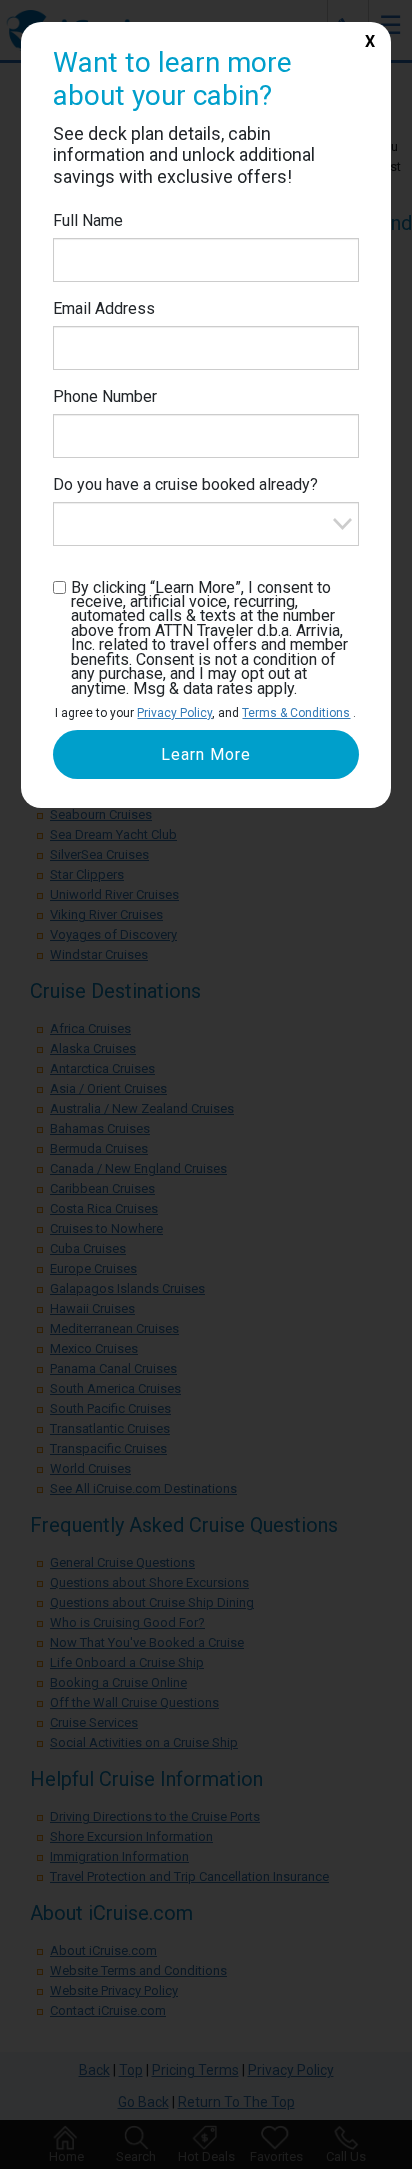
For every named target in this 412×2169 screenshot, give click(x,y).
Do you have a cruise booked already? (185, 484)
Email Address (104, 308)
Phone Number (105, 396)
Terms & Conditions (296, 713)
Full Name (88, 220)
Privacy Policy (174, 713)
